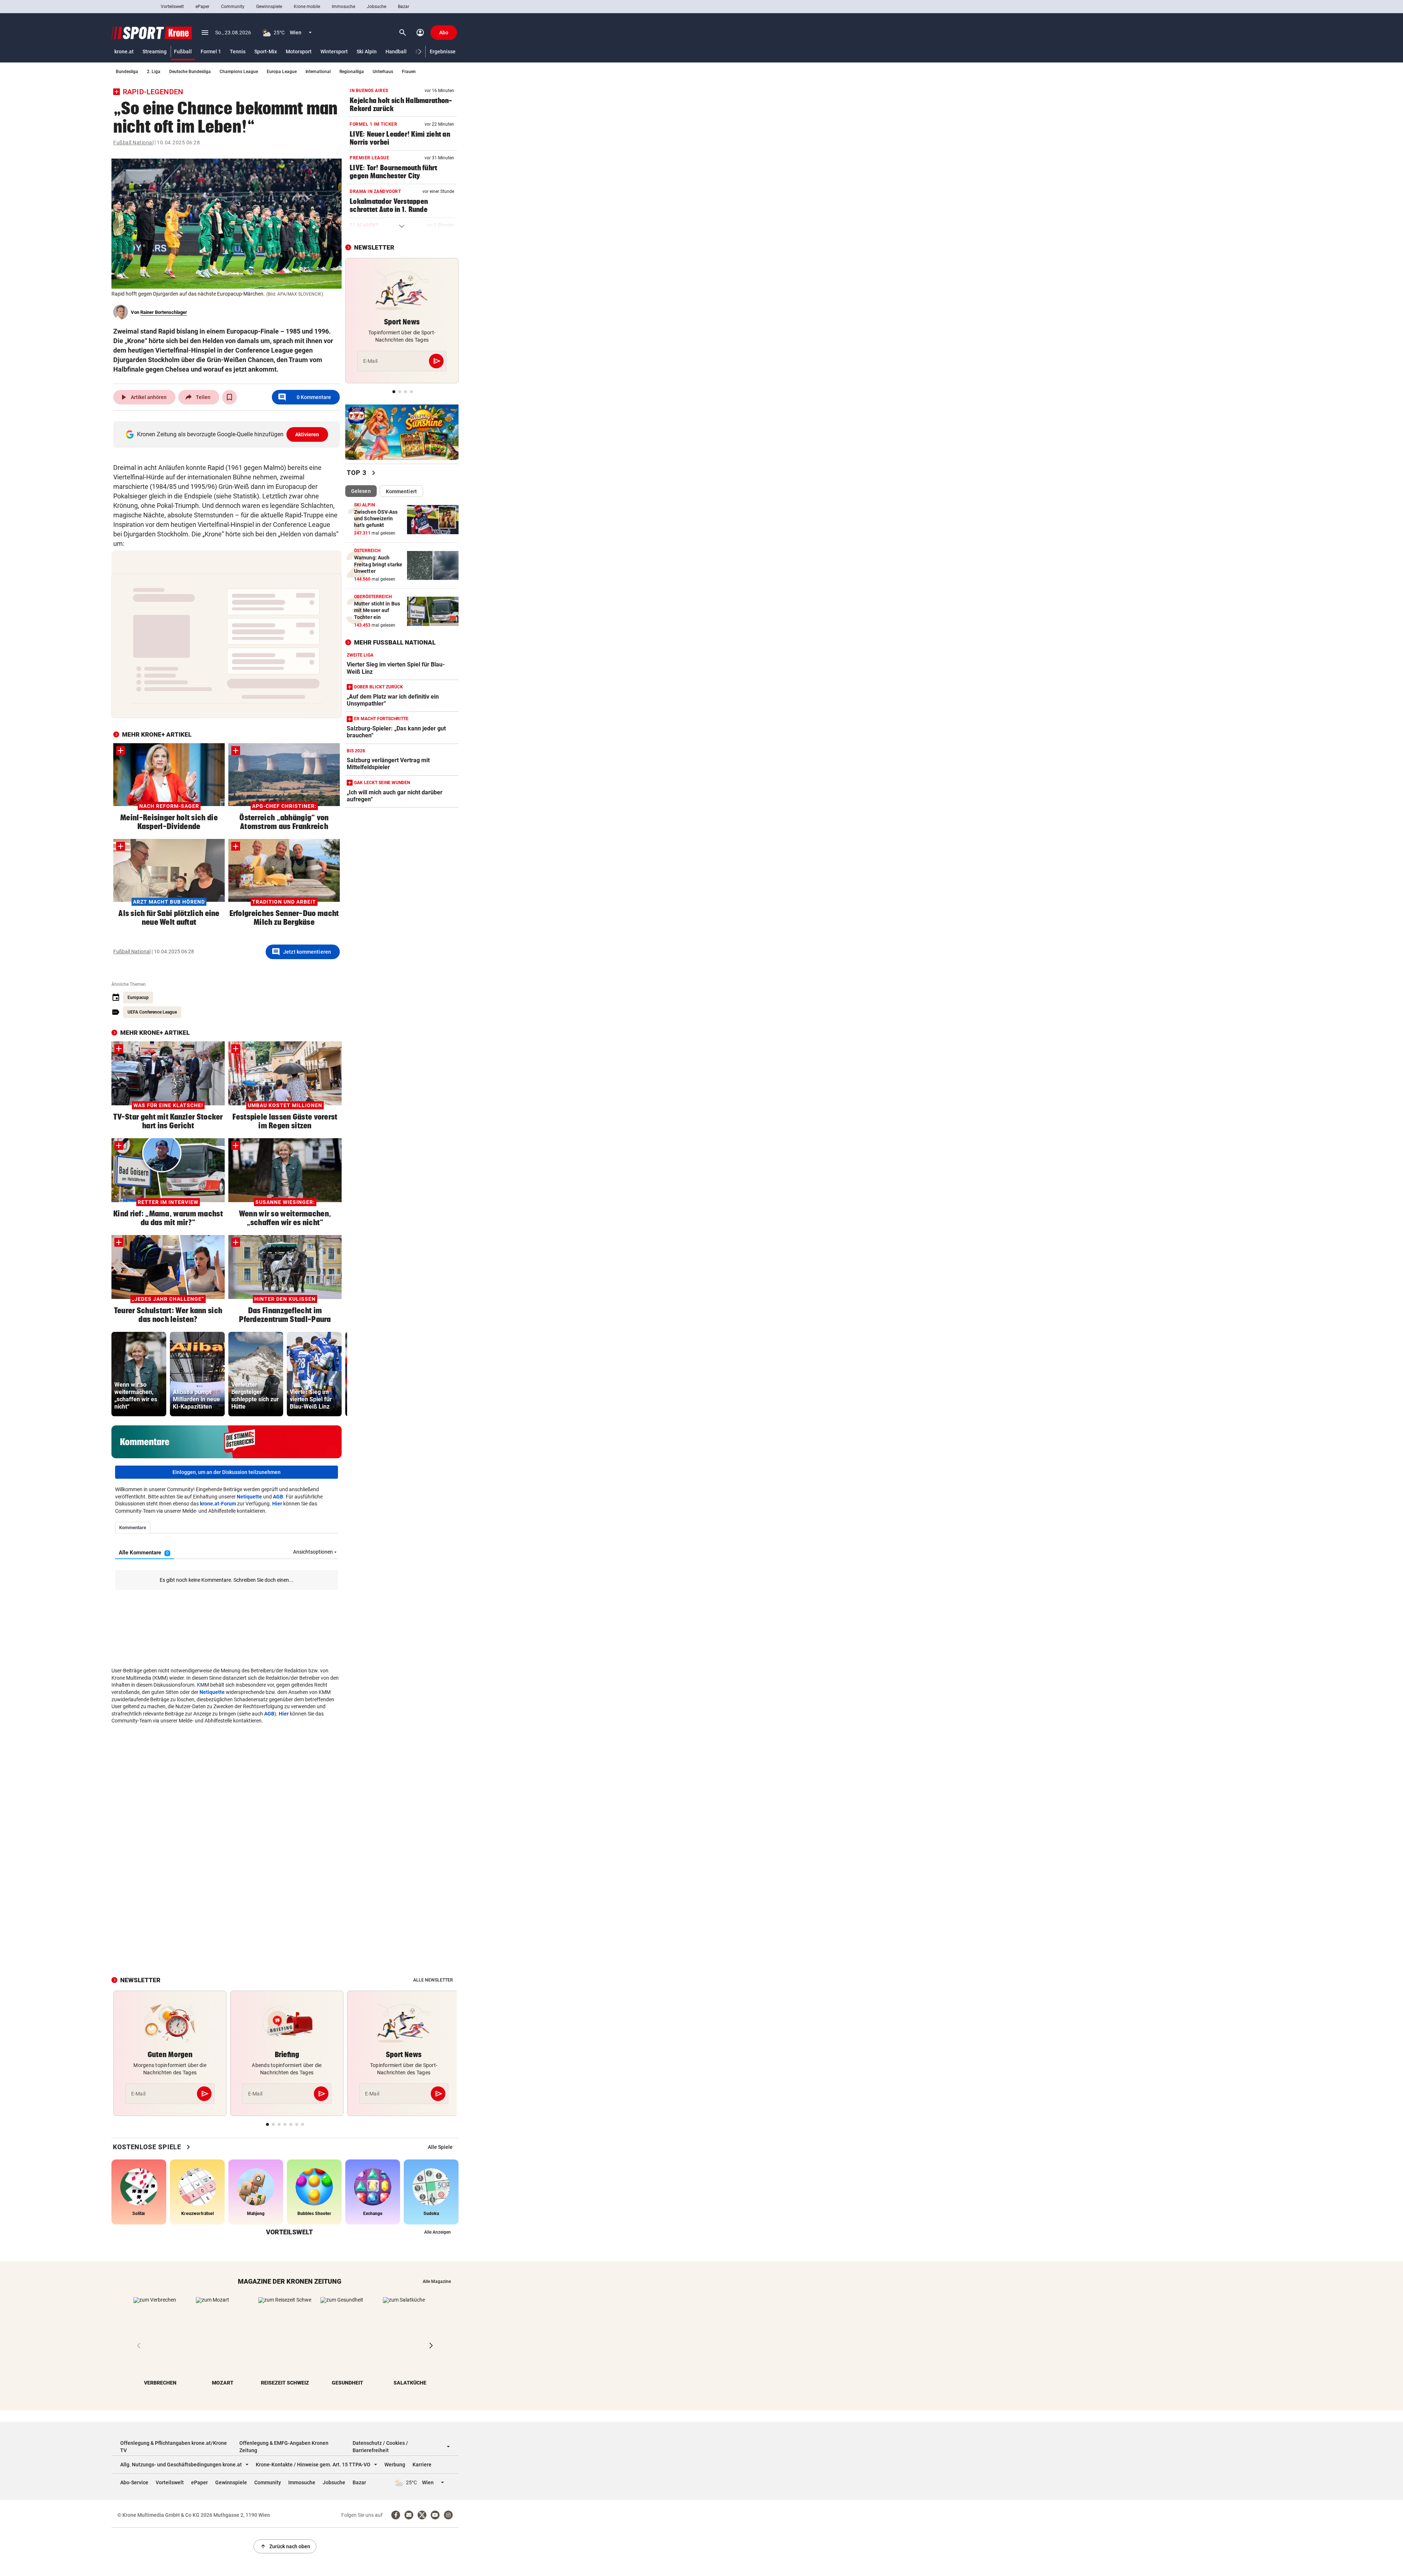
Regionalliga (352, 72)
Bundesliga (127, 72)
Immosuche (343, 7)
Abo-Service (134, 2482)
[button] (420, 52)
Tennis (238, 52)
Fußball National (133, 143)
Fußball (183, 52)
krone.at (124, 52)
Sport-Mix (266, 52)
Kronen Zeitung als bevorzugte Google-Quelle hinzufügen (228, 434)
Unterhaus (383, 72)
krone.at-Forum (218, 1504)
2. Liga (154, 72)
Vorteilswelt (172, 7)
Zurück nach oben (285, 2546)
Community (233, 7)
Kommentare (304, 397)
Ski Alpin (367, 52)
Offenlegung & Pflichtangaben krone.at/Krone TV (174, 2447)
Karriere (422, 2465)
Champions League (239, 72)
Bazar (404, 7)
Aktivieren (307, 434)
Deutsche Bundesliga (190, 72)
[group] (139, 1374)
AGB (278, 1497)
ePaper (202, 7)
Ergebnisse (443, 52)
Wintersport (334, 52)
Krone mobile (307, 7)
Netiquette (249, 1497)
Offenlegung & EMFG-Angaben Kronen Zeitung (284, 2447)
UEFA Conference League (152, 1012)
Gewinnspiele (269, 7)
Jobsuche (377, 7)
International (318, 72)
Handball (396, 52)
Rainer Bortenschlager (164, 312)
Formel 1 (211, 52)
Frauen (409, 72)
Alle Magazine (437, 2281)
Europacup (138, 998)
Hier (277, 1504)
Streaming (155, 52)
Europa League (282, 72)
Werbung (395, 2465)
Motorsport (299, 52)
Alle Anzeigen (438, 2232)
